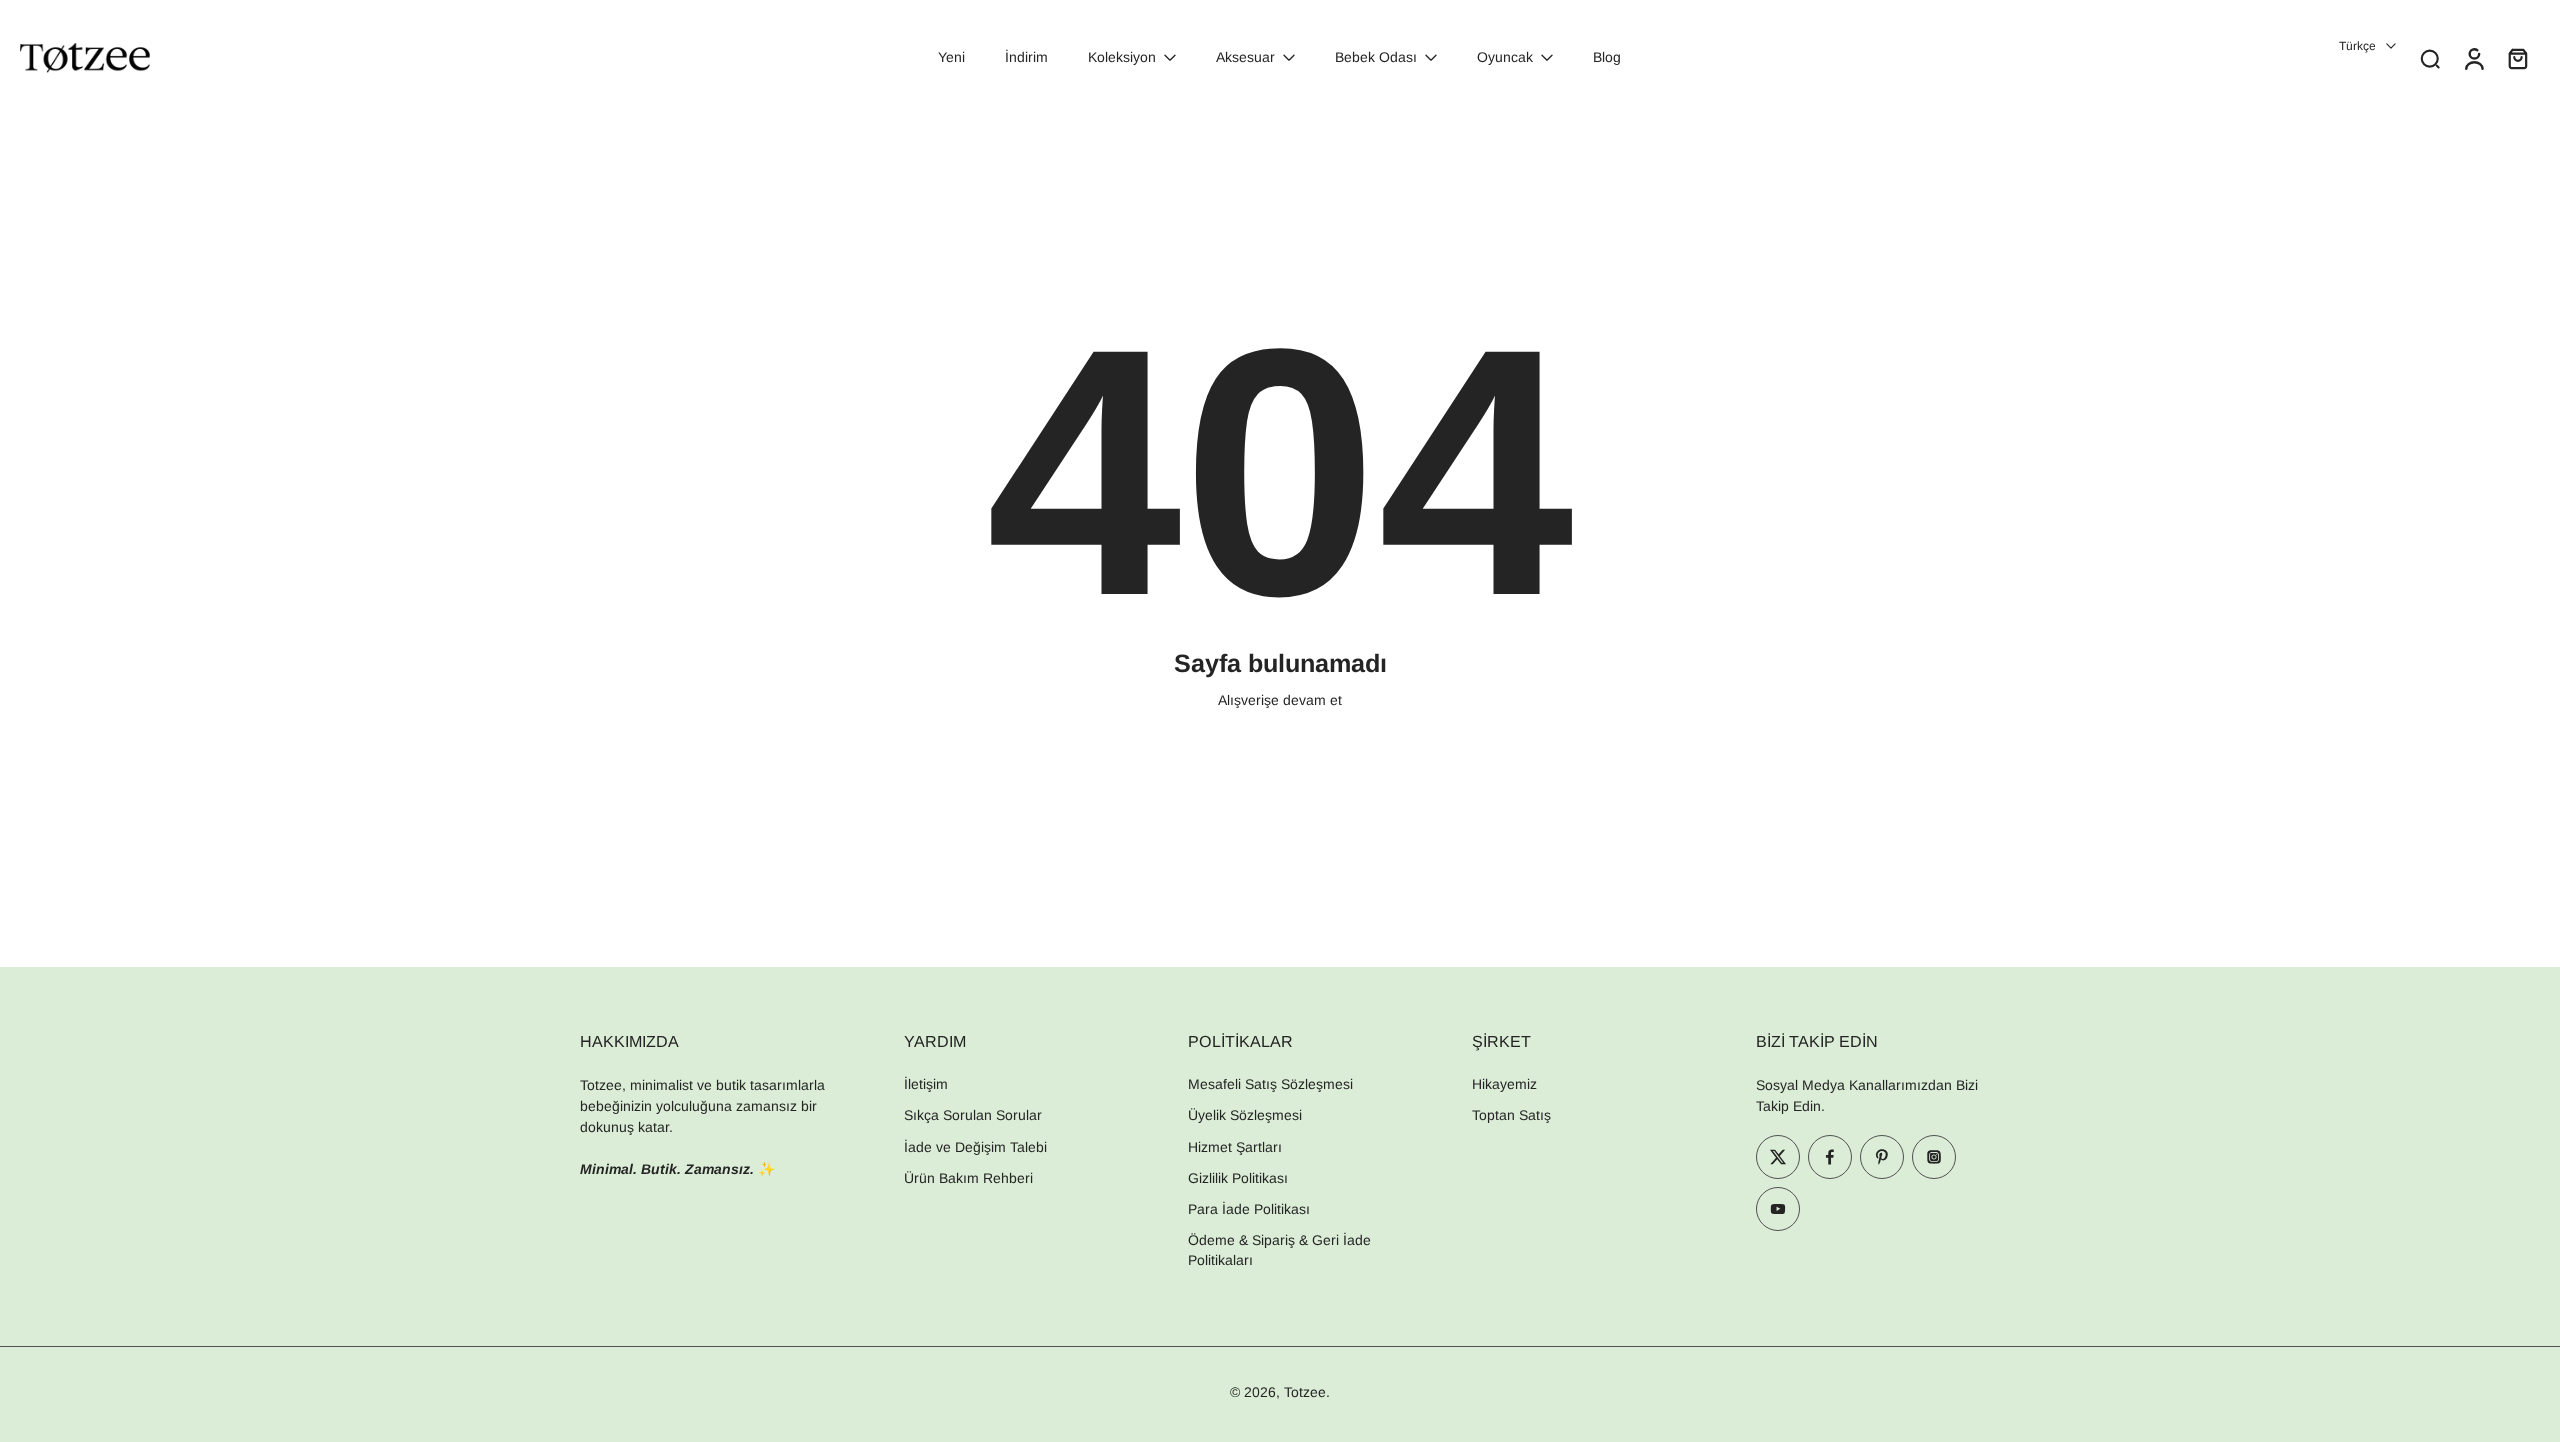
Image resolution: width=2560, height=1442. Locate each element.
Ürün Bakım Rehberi (968, 1178)
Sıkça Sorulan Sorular (973, 1115)
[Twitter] (1778, 1157)
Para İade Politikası (1249, 1209)
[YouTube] (1778, 1209)
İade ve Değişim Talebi (975, 1147)
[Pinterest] (1882, 1157)
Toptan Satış (1511, 1115)
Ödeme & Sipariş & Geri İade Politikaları (1279, 1249)
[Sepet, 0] (2518, 58)
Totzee (1305, 1392)
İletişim (926, 1084)
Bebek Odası (1376, 57)
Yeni (951, 57)
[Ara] (2430, 58)
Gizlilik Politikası (1238, 1178)
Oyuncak (1505, 57)
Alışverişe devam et (1280, 700)
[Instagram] (1934, 1157)
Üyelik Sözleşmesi (1245, 1115)
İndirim (1026, 57)
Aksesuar (1245, 57)
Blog (1607, 57)
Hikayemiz (1504, 1084)
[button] (712, 1041)
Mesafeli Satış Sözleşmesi (1270, 1084)
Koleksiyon (1122, 57)
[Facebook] (1830, 1157)
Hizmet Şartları (1235, 1147)
